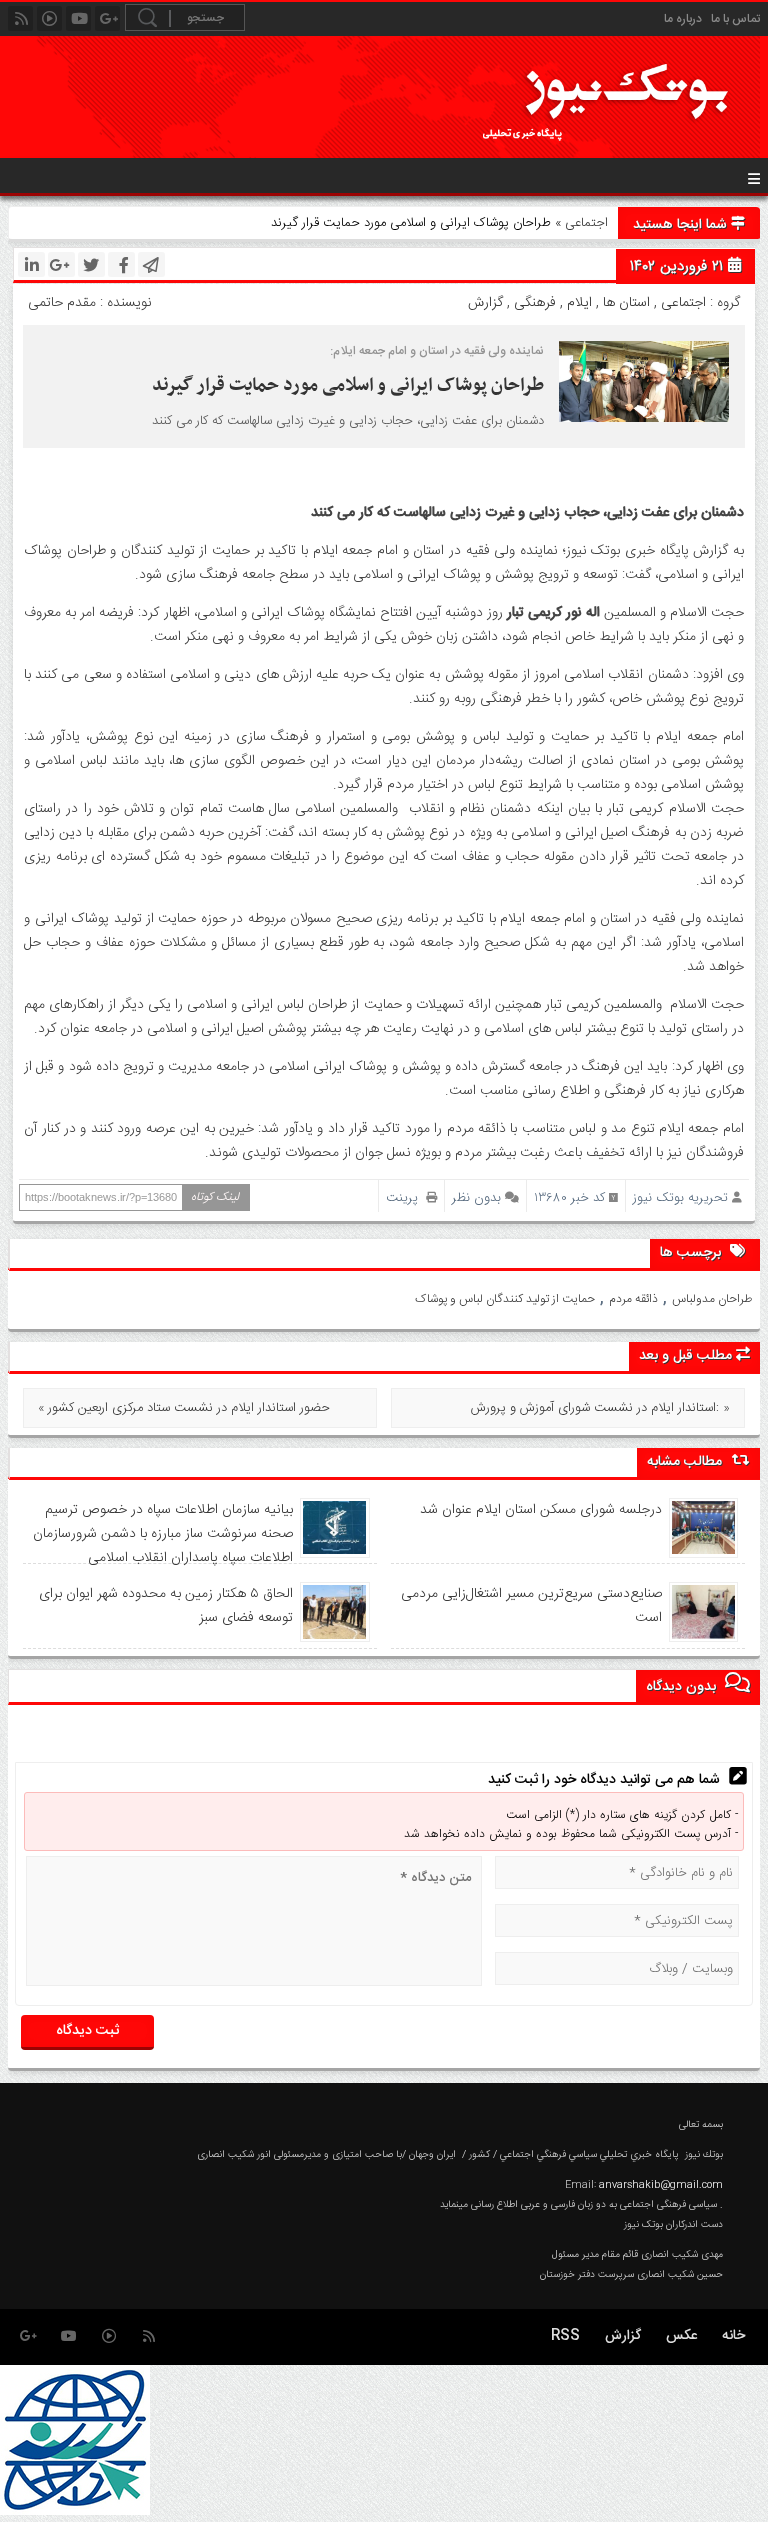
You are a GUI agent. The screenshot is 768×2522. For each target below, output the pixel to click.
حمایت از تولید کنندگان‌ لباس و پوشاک (505, 1299)
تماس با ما (735, 19)
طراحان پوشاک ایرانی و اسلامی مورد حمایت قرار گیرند (346, 385)
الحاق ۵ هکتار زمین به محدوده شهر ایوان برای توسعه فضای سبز (166, 1606)
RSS (565, 2336)
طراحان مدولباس (712, 1299)
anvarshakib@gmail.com (661, 2185)
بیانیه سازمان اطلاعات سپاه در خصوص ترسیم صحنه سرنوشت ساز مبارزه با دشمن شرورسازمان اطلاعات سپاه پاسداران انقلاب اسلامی (163, 1534)
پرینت (406, 1197)
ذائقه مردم (633, 1299)
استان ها (626, 303)
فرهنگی (535, 303)
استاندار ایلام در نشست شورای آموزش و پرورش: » (600, 1408)
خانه (733, 2336)
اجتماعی (586, 223)
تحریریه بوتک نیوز (680, 1197)
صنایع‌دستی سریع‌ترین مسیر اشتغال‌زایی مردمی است (531, 1606)
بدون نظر (476, 1197)
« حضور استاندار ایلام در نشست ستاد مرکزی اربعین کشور (184, 1408)
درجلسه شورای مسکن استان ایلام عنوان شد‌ (541, 1510)
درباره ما (683, 19)
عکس (681, 2336)
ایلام (579, 303)
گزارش (485, 303)
